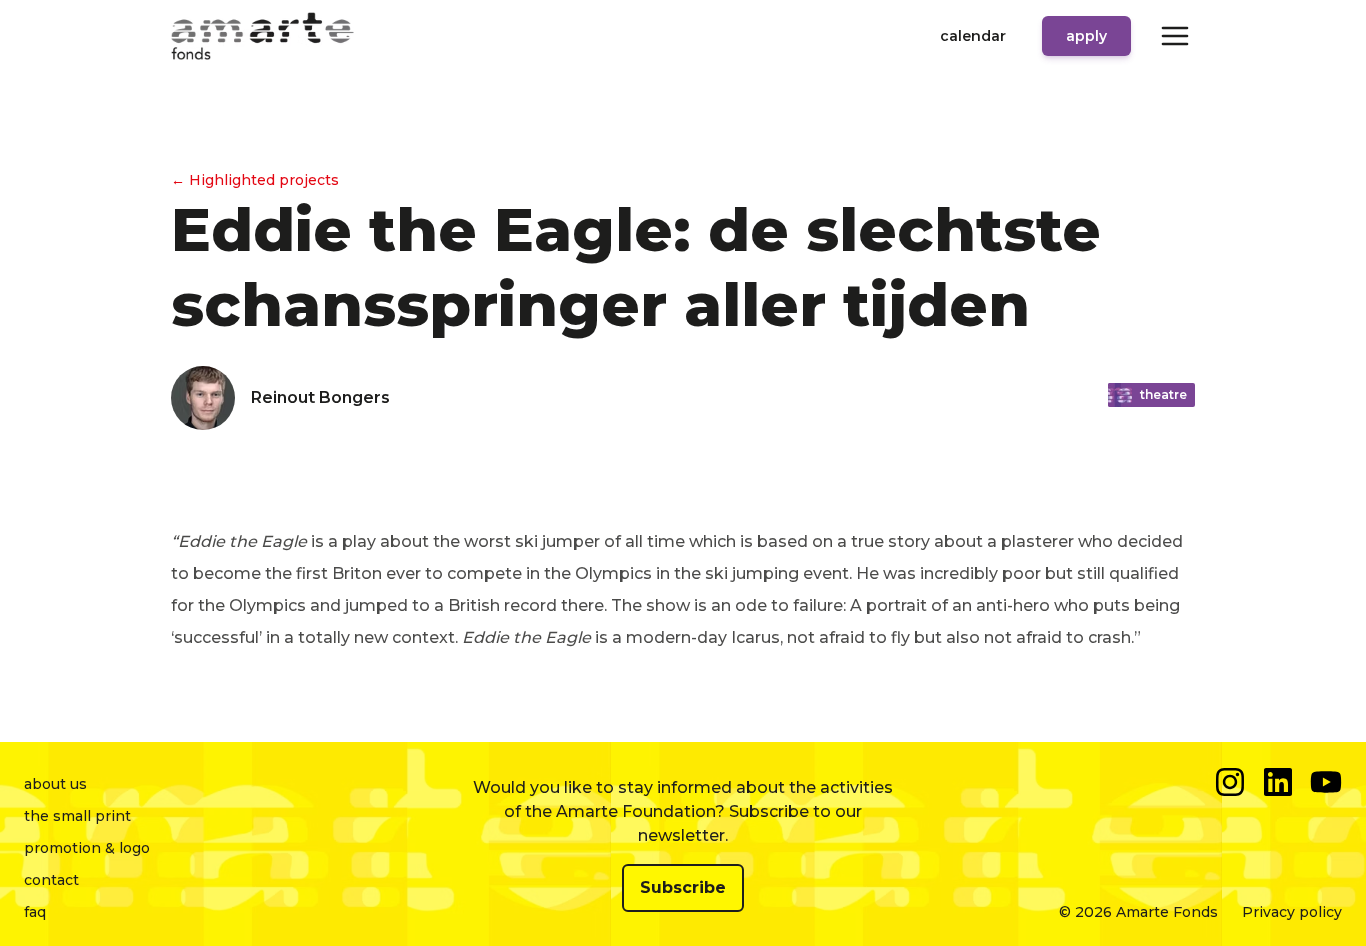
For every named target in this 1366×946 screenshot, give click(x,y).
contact (51, 880)
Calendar (973, 36)
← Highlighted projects (255, 180)
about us (55, 784)
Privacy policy (1292, 912)
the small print (77, 816)
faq (35, 912)
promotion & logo (87, 848)
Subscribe (683, 887)
